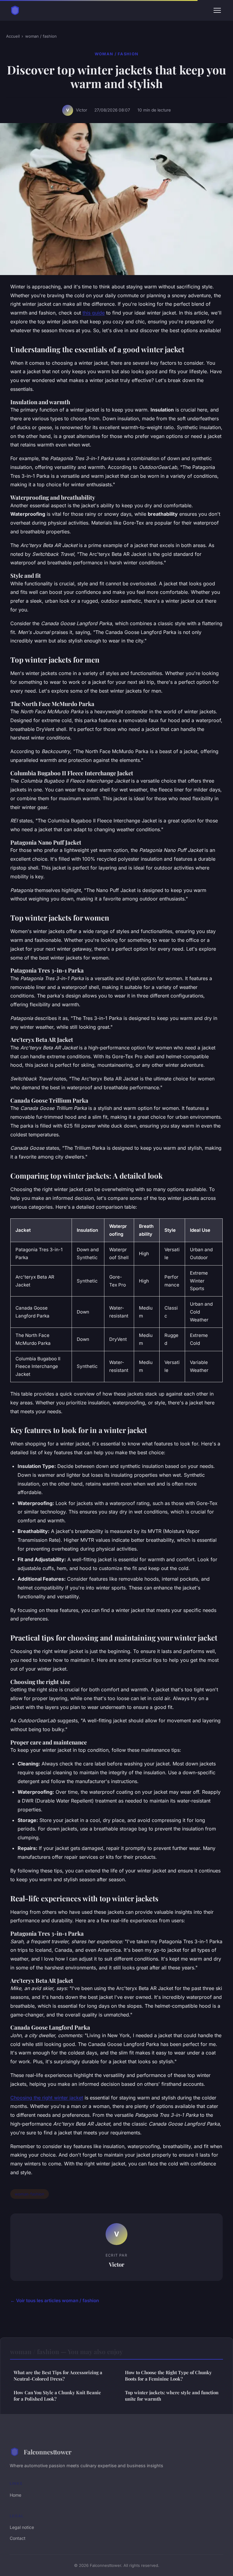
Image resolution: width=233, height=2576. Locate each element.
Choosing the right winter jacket (47, 2098)
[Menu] (217, 10)
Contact (18, 2538)
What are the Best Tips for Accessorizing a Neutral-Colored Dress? (58, 2376)
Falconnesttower (48, 2452)
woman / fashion (41, 36)
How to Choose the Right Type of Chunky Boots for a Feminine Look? (168, 2376)
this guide (94, 313)
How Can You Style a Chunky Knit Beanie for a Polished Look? (57, 2396)
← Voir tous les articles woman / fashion (55, 2300)
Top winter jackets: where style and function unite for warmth (172, 2396)
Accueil (13, 36)
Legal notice (22, 2527)
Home (15, 2495)
